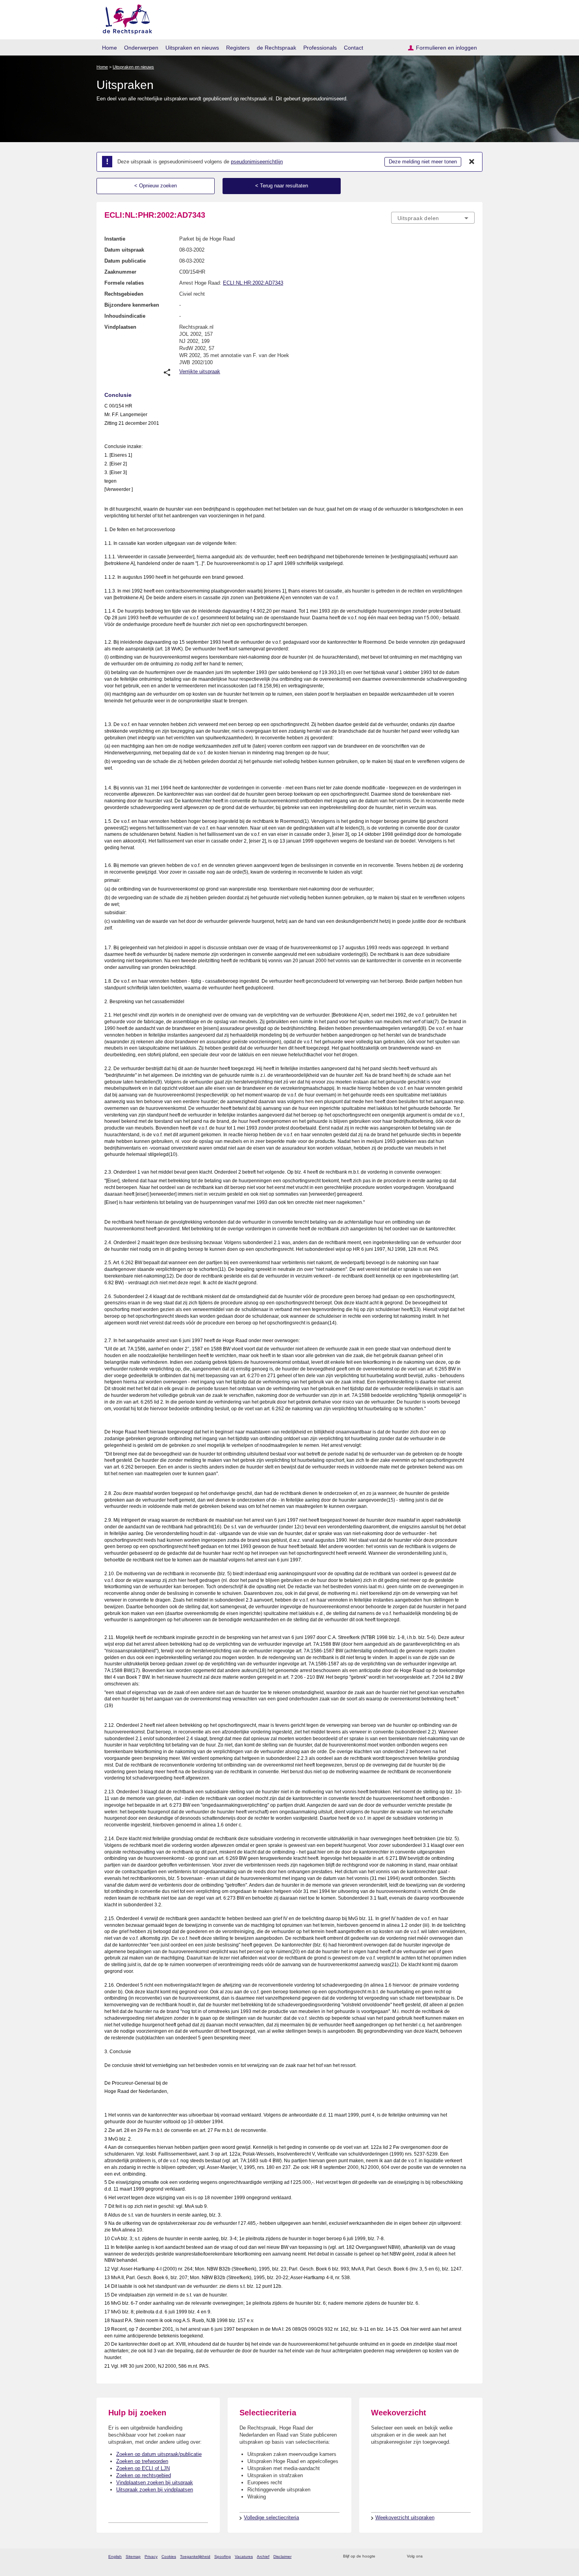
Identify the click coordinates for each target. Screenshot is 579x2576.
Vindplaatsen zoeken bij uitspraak (155, 2482)
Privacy (151, 2557)
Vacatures (244, 2557)
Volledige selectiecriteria (271, 2518)
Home (109, 48)
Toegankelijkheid (195, 2557)
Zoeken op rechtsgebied (144, 2475)
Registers (238, 48)
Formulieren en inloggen (446, 48)
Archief (263, 2557)
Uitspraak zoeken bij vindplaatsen (155, 2490)
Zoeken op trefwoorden (142, 2461)
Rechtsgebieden (124, 294)
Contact (354, 48)
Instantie (115, 239)
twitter (430, 2557)
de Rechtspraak (277, 48)
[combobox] (433, 218)
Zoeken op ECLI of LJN (143, 2468)
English (115, 2557)
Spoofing (223, 2557)
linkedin (460, 2557)
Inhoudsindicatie (125, 316)
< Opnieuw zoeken (156, 186)
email (393, 2557)
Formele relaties (124, 283)
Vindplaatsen (120, 327)
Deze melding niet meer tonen (423, 162)
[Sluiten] (472, 162)
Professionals (320, 48)
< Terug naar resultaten (282, 186)
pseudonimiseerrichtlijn (257, 162)
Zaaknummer (120, 272)
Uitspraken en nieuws (192, 48)
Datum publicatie (125, 261)
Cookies (169, 2557)
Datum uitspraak (124, 250)
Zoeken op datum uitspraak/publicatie (159, 2454)
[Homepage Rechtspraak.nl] (125, 18)
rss (383, 2557)
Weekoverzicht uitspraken (405, 2518)
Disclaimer (282, 2557)
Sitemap (133, 2557)
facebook (440, 2557)
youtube (470, 2557)
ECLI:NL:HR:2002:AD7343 (253, 283)
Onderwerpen (141, 48)
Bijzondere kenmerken (132, 305)
